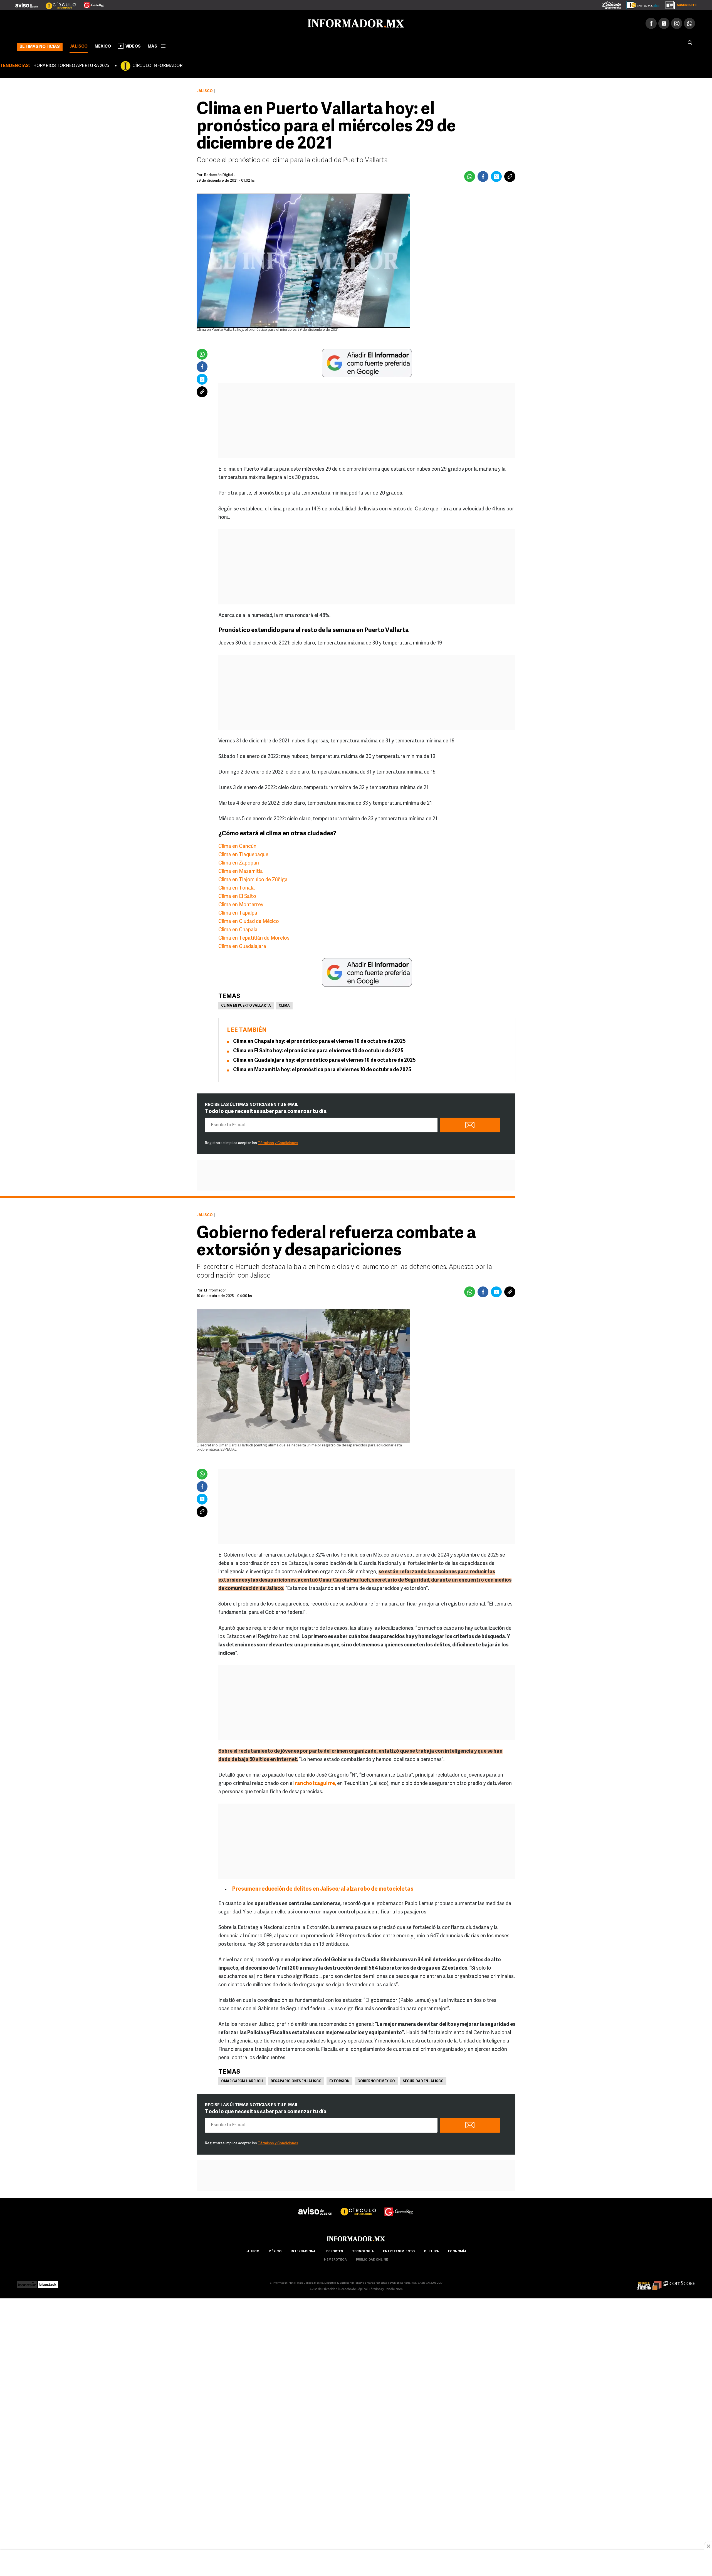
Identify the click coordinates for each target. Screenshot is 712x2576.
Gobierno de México (376, 2080)
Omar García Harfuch (242, 2080)
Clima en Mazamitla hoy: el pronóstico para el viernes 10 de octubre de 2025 (322, 1069)
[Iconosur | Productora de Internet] (27, 2282)
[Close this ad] (708, 2546)
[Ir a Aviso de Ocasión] (315, 2206)
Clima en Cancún (237, 846)
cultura (431, 2250)
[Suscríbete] (679, 4)
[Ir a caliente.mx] (612, 4)
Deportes (335, 2250)
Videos (133, 45)
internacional (304, 2250)
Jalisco (79, 45)
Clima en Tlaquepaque (243, 854)
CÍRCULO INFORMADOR (157, 65)
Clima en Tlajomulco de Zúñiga (253, 879)
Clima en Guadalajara (242, 946)
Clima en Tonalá (237, 887)
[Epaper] (641, 4)
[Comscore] (679, 2282)
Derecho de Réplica (353, 2288)
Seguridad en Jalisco (423, 2080)
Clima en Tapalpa (238, 912)
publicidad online (372, 2259)
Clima (284, 1005)
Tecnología (363, 2250)
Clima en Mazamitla (241, 871)
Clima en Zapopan (239, 862)
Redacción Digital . (219, 174)
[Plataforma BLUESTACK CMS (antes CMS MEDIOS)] (48, 2282)
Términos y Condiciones (278, 1142)
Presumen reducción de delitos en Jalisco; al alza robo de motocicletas (323, 1888)
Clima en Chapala (238, 929)
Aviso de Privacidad (323, 2288)
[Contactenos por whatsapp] (689, 22)
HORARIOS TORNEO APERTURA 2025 (71, 65)
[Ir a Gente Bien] (91, 3)
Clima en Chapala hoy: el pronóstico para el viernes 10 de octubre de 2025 (319, 1041)
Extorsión (339, 2080)
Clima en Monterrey (241, 904)
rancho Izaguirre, (315, 1783)
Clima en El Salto (237, 896)
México (103, 45)
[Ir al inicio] (83, 23)
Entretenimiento (399, 2250)
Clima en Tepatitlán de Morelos (254, 937)
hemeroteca (335, 2259)
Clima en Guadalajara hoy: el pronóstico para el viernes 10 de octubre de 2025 (324, 1059)
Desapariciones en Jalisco (296, 2080)
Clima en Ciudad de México (249, 921)
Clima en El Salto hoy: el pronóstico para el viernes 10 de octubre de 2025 (318, 1050)
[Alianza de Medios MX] (649, 2282)
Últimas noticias (40, 46)
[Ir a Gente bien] (399, 2206)
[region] (356, 2563)
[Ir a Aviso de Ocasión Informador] (27, 3)
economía (457, 2250)
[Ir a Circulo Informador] (57, 3)
